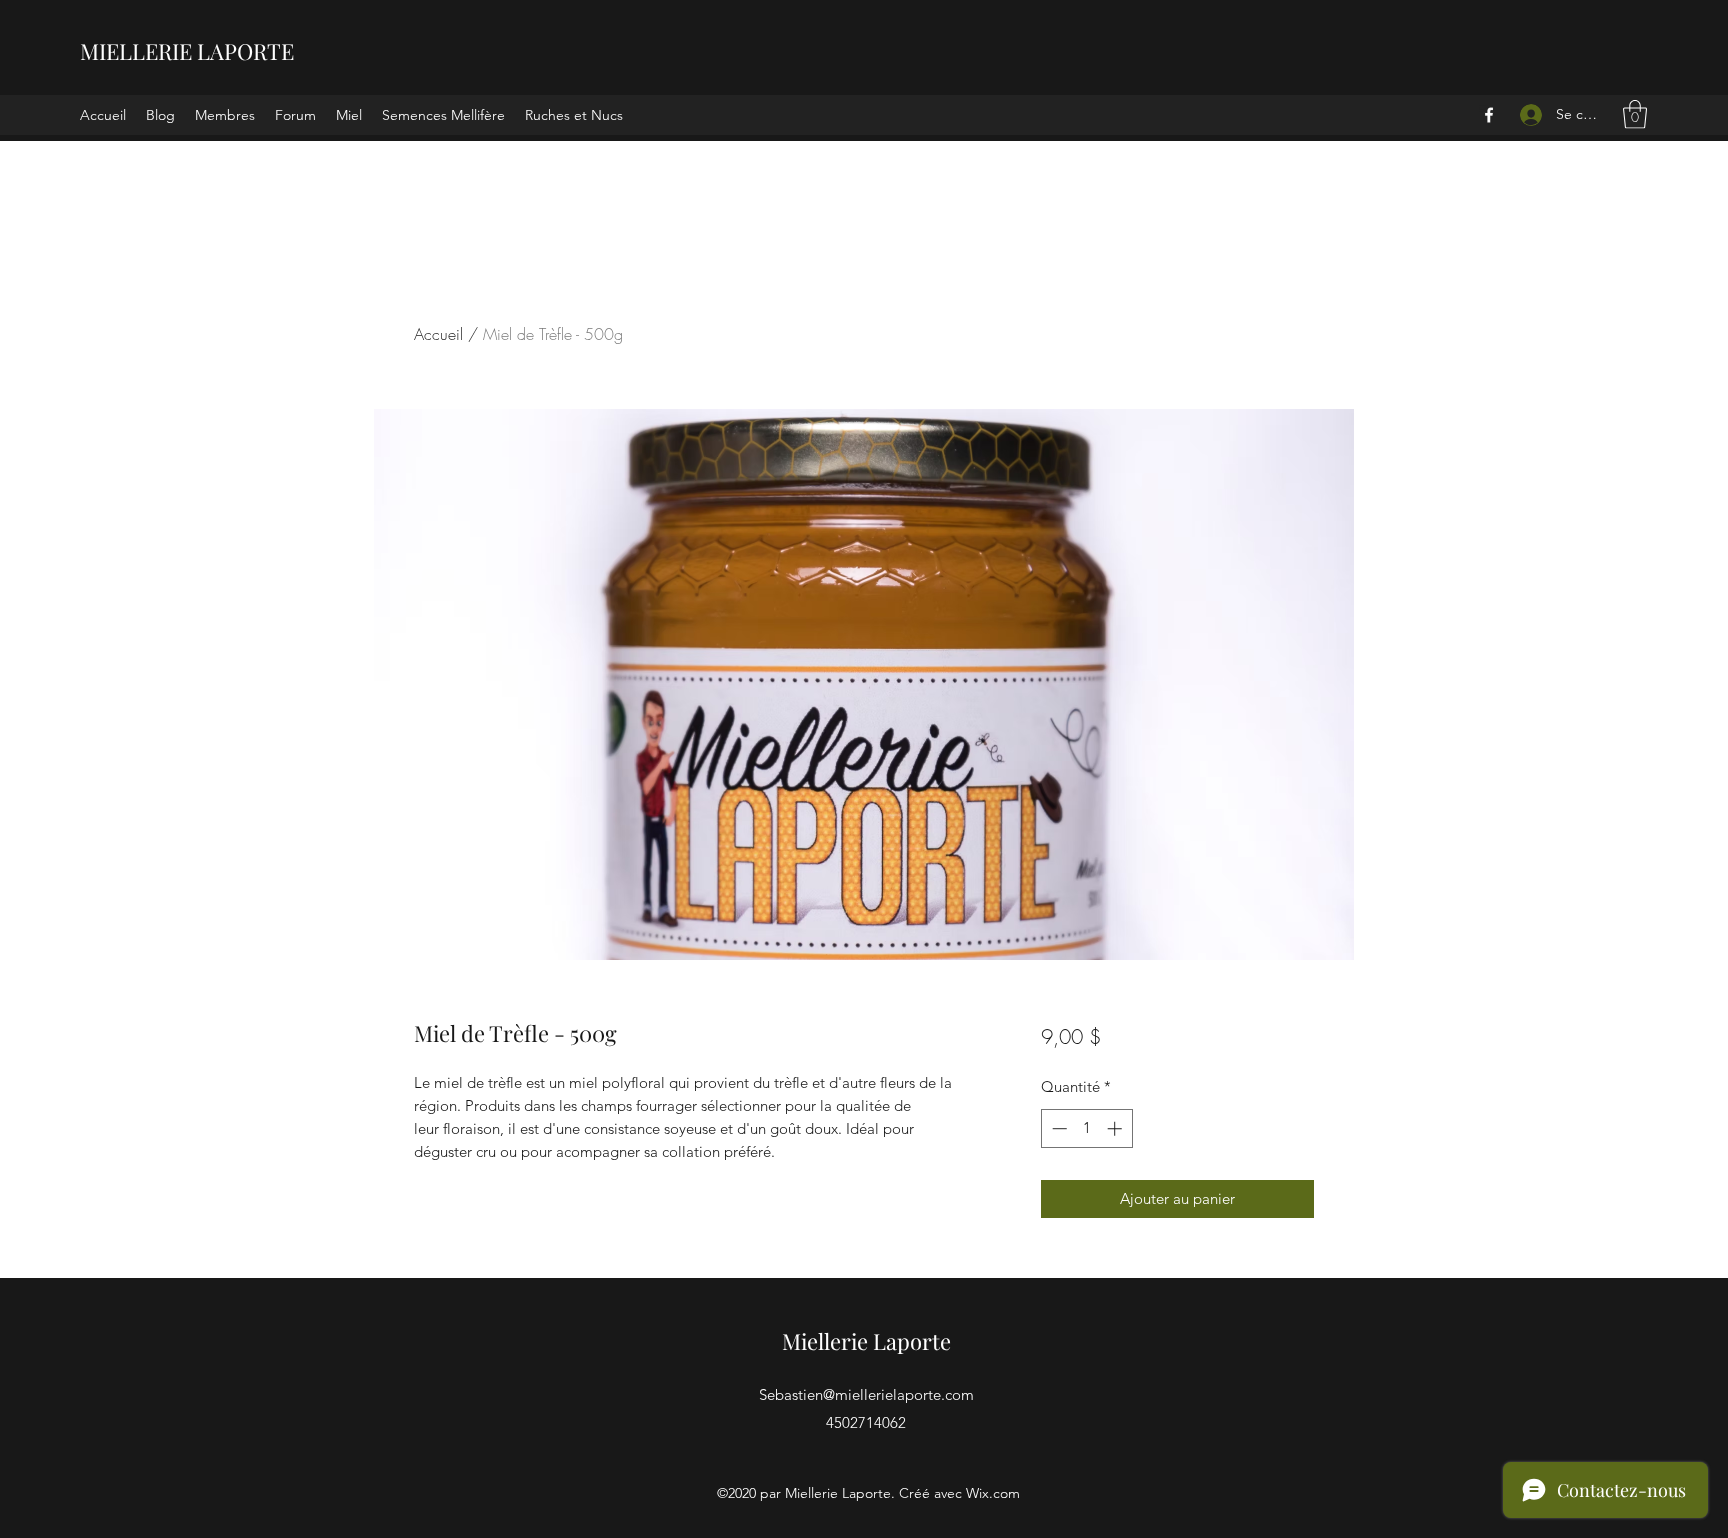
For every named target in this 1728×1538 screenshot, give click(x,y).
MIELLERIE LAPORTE (187, 51)
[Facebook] (1489, 115)
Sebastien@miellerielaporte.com (866, 1394)
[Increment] (1116, 1128)
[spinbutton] (1086, 1128)
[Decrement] (1057, 1128)
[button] (1635, 114)
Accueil (438, 334)
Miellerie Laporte (866, 1341)
